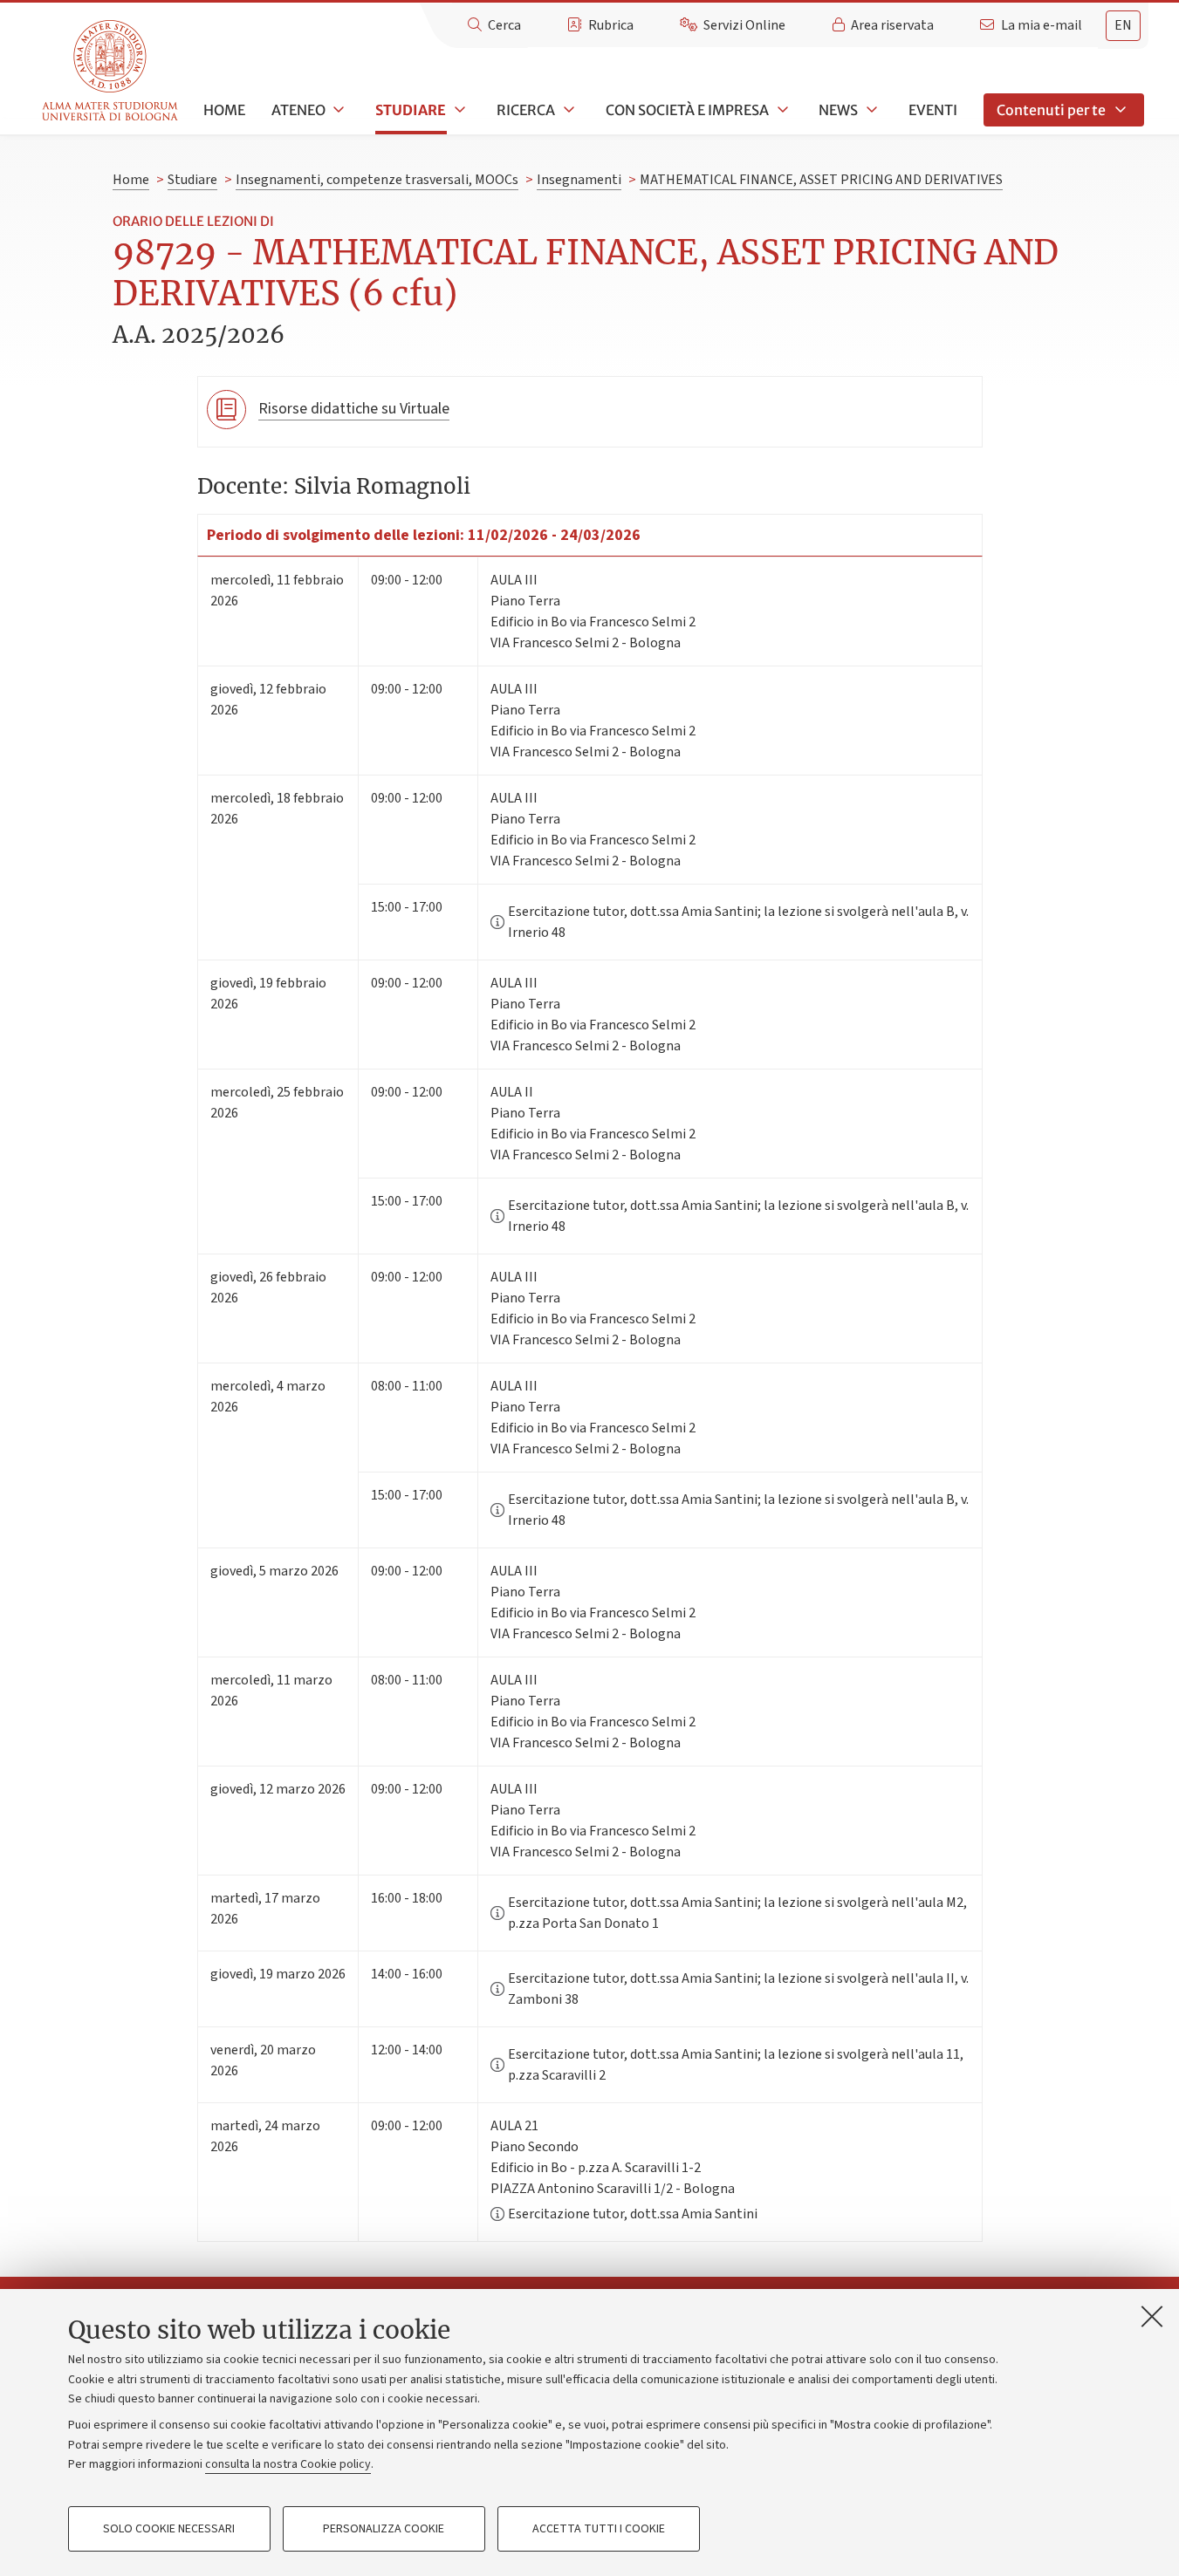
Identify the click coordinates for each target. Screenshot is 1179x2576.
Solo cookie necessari (169, 2529)
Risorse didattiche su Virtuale (354, 409)
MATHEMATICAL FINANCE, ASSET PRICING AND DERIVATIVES (821, 180)
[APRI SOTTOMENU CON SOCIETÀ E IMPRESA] (781, 110)
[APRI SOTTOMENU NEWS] (870, 110)
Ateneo (298, 110)
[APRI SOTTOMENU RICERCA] (567, 110)
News (838, 110)
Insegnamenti (579, 180)
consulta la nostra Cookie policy (288, 2464)
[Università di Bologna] (111, 71)
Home (224, 110)
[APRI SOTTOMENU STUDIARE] (458, 110)
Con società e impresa (687, 110)
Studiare (411, 110)
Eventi (933, 110)
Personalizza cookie (384, 2529)
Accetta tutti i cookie (599, 2529)
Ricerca (526, 110)
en (1123, 25)
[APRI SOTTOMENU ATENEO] (338, 110)
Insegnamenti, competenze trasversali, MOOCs (377, 180)
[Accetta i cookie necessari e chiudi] (1152, 2316)
